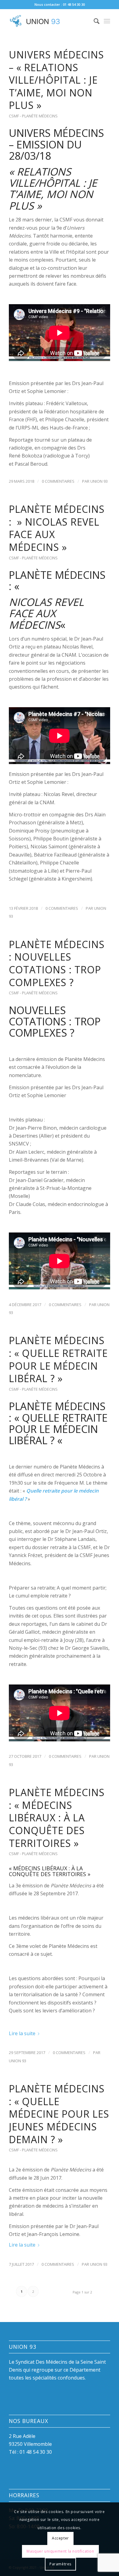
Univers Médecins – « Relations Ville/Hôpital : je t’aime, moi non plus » (56, 80)
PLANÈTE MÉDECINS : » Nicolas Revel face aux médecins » (57, 528)
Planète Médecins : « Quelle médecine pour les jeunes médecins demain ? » (59, 2114)
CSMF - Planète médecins (33, 116)
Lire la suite (22, 2033)
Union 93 (99, 481)
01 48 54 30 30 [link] (36, 2452)
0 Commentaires (58, 481)
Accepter (60, 2538)
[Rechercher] (94, 21)
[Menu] (107, 21)
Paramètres (60, 2564)
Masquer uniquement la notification (60, 2551)
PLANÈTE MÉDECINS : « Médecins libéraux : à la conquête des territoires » (57, 1818)
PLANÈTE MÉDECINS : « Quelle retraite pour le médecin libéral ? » (58, 1359)
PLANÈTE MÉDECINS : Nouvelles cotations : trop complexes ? (57, 963)
